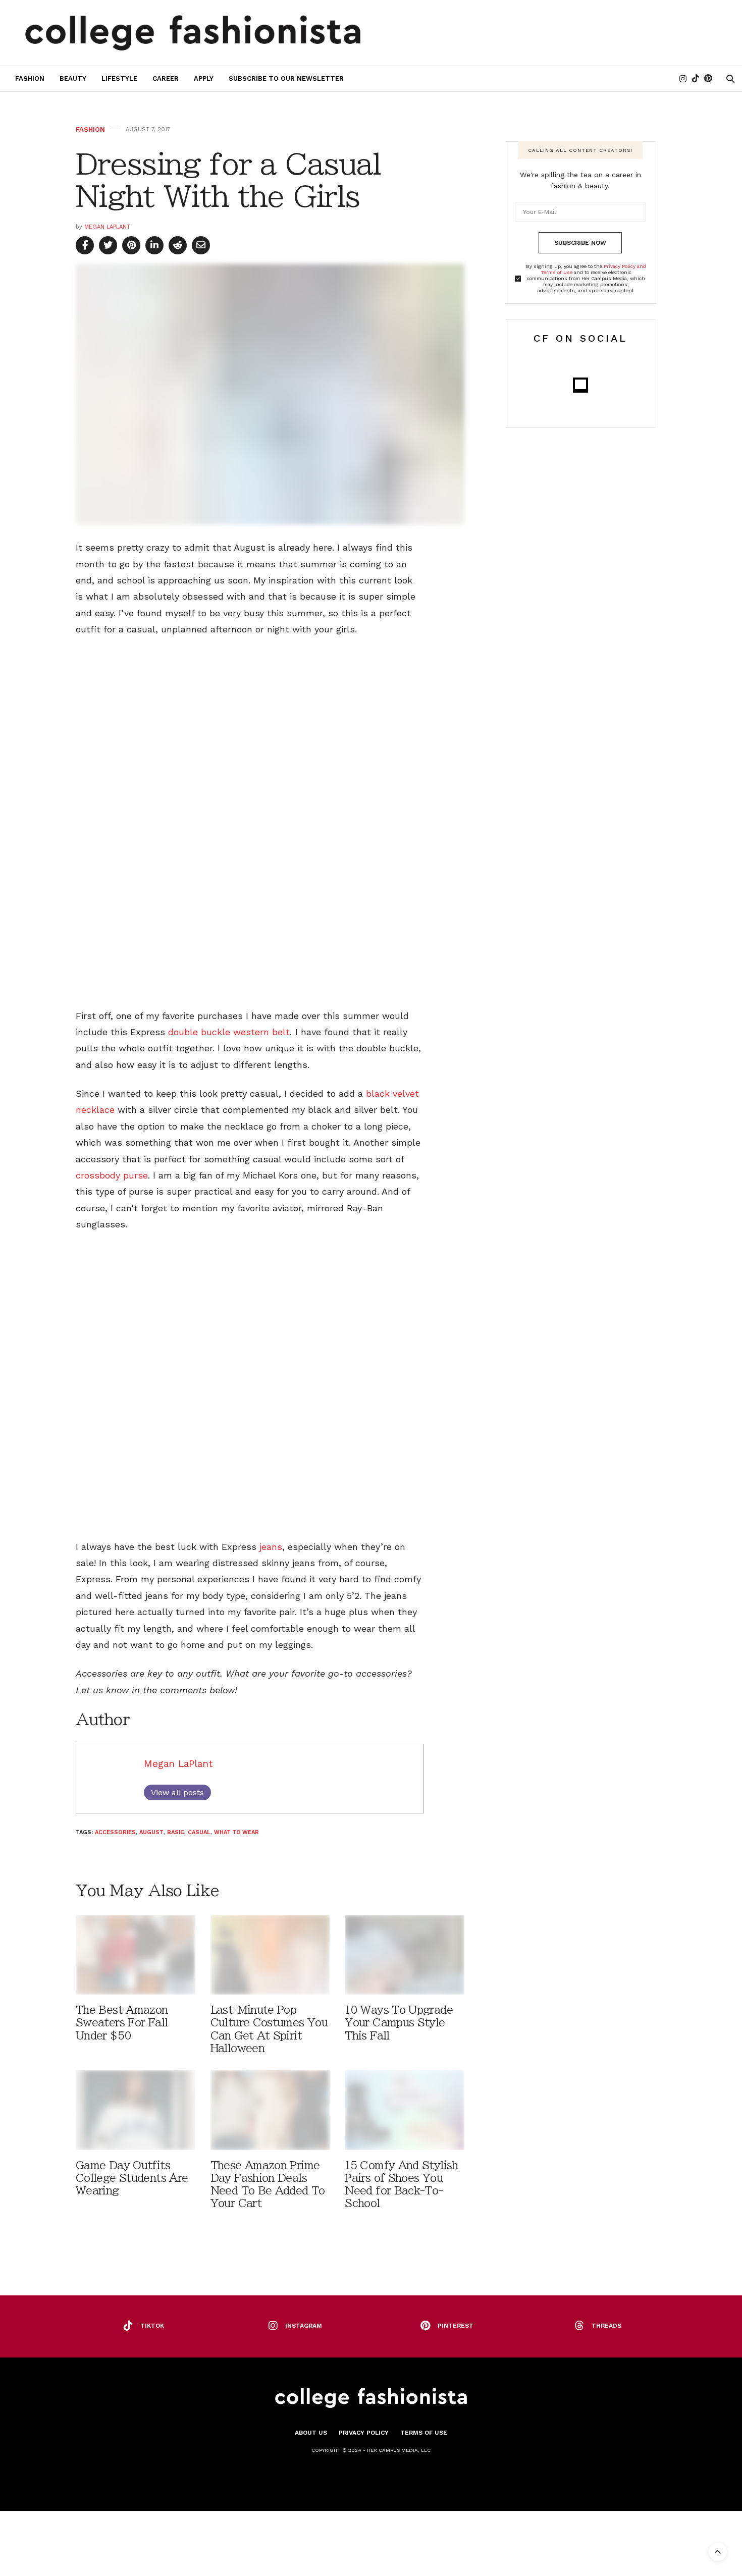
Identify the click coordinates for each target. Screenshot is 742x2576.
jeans (269, 1547)
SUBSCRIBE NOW (580, 243)
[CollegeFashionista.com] (193, 33)
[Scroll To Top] (718, 2552)
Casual (199, 1832)
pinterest (456, 2326)
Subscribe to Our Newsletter (286, 78)
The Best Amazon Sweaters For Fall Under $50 (122, 2023)
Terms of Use (424, 2433)
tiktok (152, 2326)
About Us (311, 2433)
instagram (304, 2326)
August (151, 1832)
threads (606, 2326)
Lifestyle (119, 78)
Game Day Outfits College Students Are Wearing (132, 2178)
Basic (176, 1832)
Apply (204, 78)
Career (166, 78)
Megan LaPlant (107, 227)
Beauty (73, 78)
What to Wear (236, 1832)
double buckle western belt (229, 1032)
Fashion (30, 78)
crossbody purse (112, 1175)
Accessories (115, 1832)
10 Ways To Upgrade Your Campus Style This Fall (399, 2023)
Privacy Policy (364, 2433)
